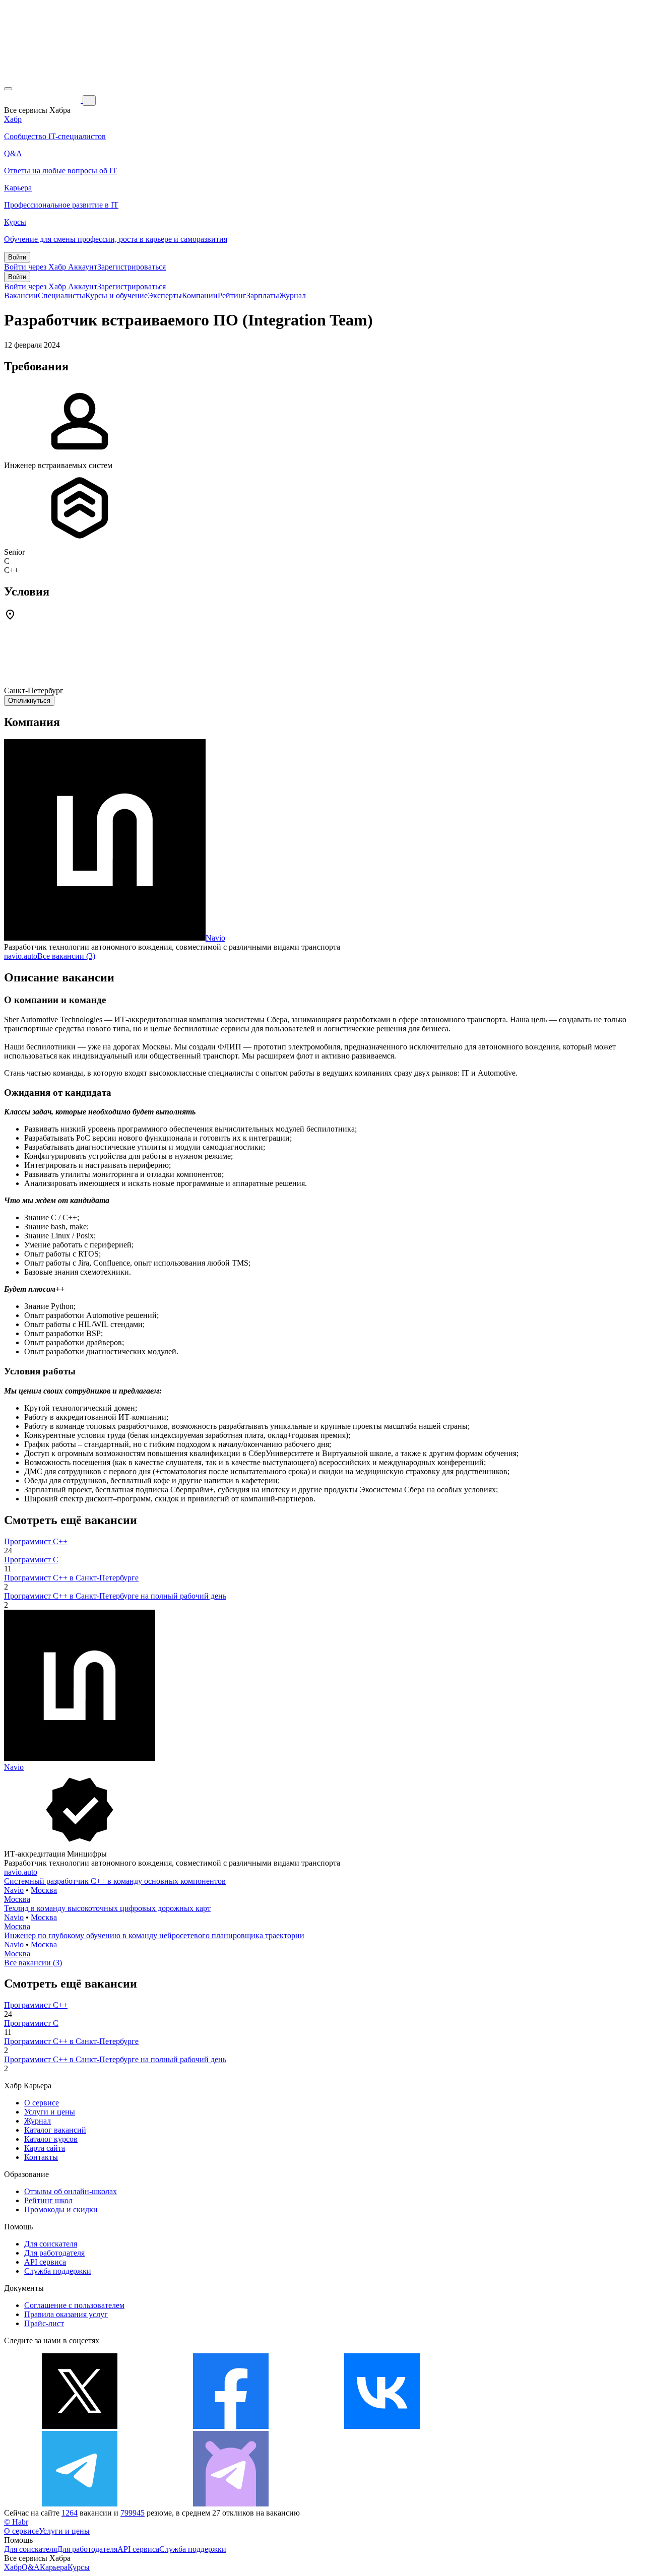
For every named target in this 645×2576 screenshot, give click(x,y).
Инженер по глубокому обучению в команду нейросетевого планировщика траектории (154, 1935)
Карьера (54, 2567)
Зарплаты (263, 295)
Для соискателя (51, 2244)
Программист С (31, 1560)
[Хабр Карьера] (43, 100)
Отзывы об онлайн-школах (71, 2191)
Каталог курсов (51, 2139)
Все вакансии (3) (66, 956)
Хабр (13, 2567)
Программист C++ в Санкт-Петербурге (71, 1578)
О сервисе (42, 2103)
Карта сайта (45, 2148)
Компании (200, 295)
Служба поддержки (58, 2271)
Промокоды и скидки (61, 2209)
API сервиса (45, 2262)
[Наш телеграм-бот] (231, 2504)
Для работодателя (54, 2253)
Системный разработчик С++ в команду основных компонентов (115, 1881)
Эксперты (165, 295)
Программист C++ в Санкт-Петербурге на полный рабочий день (115, 1596)
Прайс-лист (44, 2323)
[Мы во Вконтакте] (382, 2426)
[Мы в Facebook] (231, 2426)
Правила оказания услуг (66, 2314)
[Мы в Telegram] (80, 2504)
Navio (215, 938)
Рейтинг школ (48, 2200)
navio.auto (21, 956)
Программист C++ (36, 1541)
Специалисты (61, 295)
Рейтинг (232, 295)
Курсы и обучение (116, 295)
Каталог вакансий (55, 2130)
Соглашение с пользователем (74, 2305)
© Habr (16, 2522)
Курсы (79, 2567)
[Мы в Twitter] (80, 2426)
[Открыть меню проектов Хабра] (8, 89)
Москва (44, 1890)
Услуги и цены (50, 2112)
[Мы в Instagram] (533, 2426)
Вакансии (21, 295)
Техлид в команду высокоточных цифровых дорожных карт (107, 1908)
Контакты (41, 2157)
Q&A (31, 2567)
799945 (133, 2513)
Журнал (293, 295)
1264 (70, 2513)
